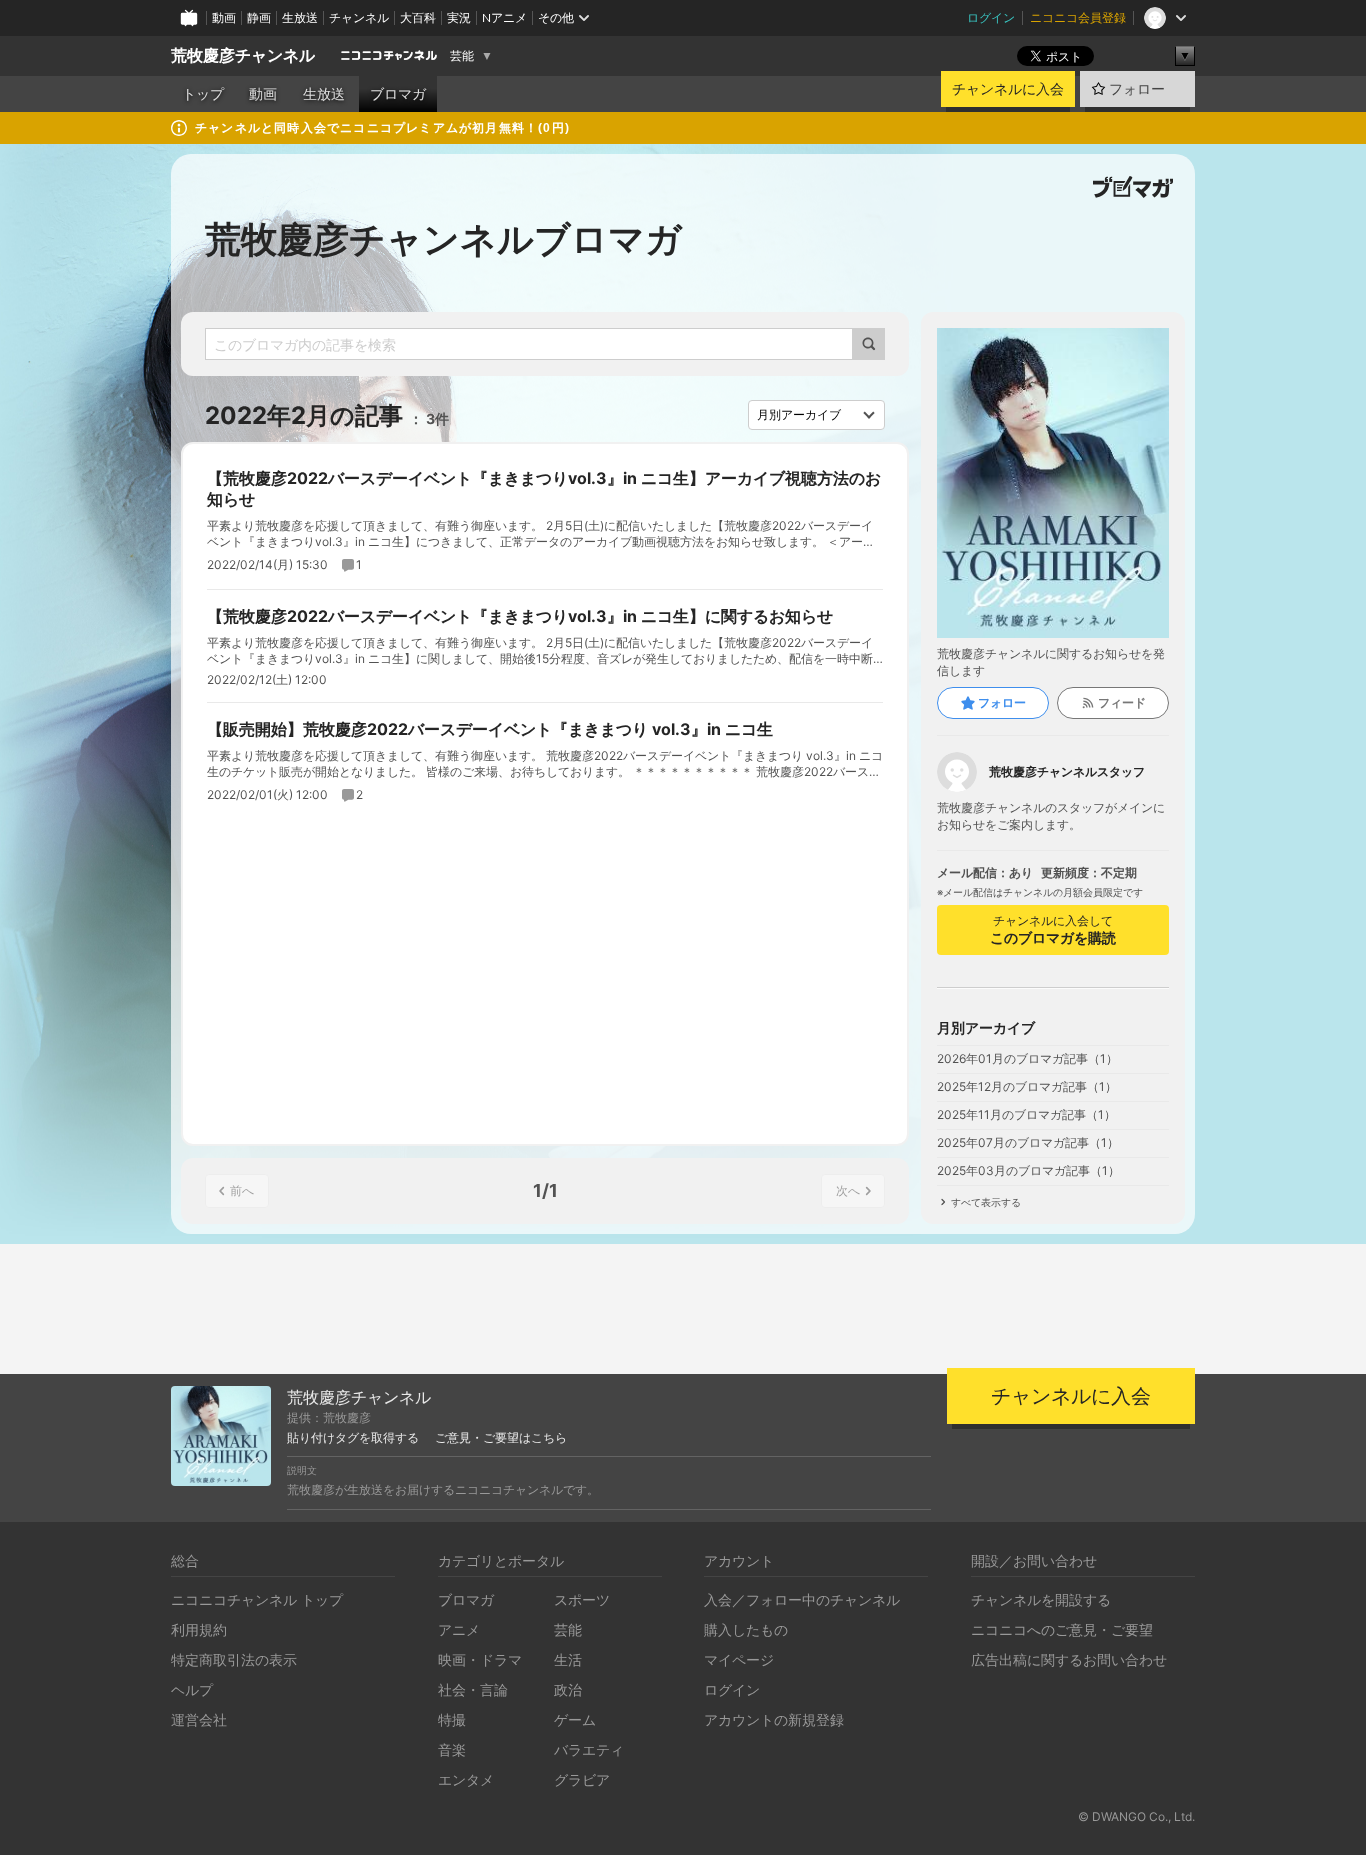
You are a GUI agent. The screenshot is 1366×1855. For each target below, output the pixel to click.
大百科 (418, 17)
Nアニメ (504, 17)
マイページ (739, 1659)
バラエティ (589, 1749)
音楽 (452, 1749)
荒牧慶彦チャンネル (243, 55)
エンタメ (466, 1779)
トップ (203, 94)
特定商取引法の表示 (234, 1659)
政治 (568, 1689)
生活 (568, 1659)
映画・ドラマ (480, 1659)
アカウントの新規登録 (774, 1719)
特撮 (452, 1719)
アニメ (459, 1629)
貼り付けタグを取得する (353, 1438)
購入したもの (746, 1629)
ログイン (991, 17)
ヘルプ (192, 1689)
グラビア (582, 1779)
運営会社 (199, 1719)
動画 (224, 17)
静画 (259, 17)
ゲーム (575, 1719)
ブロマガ (398, 94)
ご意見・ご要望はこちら (501, 1438)
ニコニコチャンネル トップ (257, 1599)
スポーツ (582, 1599)
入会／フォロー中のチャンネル (802, 1599)
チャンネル (359, 17)
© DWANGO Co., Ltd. (1136, 1816)
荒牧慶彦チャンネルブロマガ (443, 239)
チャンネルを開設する (1041, 1599)
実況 (459, 17)
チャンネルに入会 (1008, 89)
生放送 (300, 17)
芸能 (462, 56)
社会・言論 (473, 1689)
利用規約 (199, 1629)
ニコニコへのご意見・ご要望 (1062, 1629)
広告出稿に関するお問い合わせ (1069, 1659)
